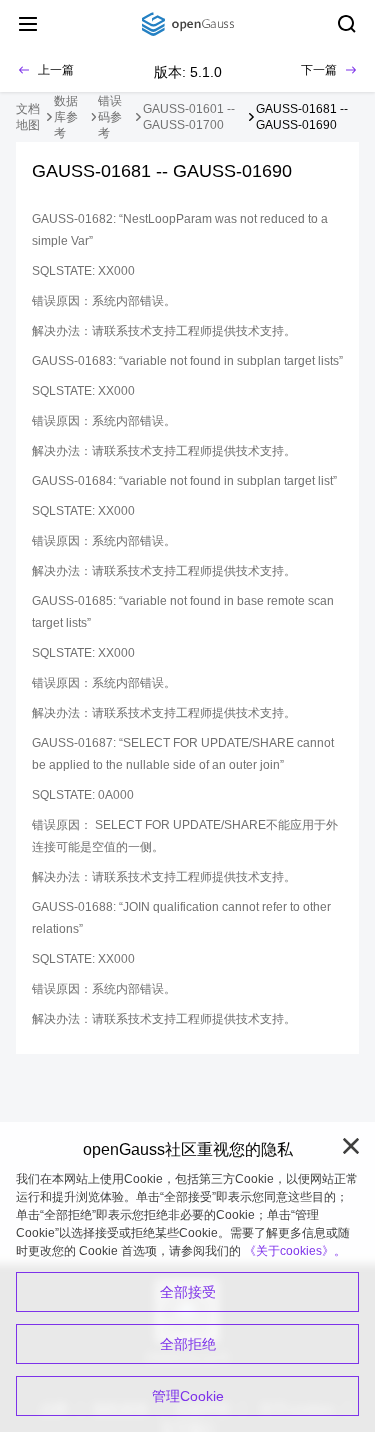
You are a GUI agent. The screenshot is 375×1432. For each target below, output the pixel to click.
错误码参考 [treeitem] (110, 117)
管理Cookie (188, 1396)
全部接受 (188, 1292)
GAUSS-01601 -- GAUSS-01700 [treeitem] (189, 117)
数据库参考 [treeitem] (66, 117)
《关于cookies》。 (295, 1251)
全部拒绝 (188, 1344)
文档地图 (28, 117)
